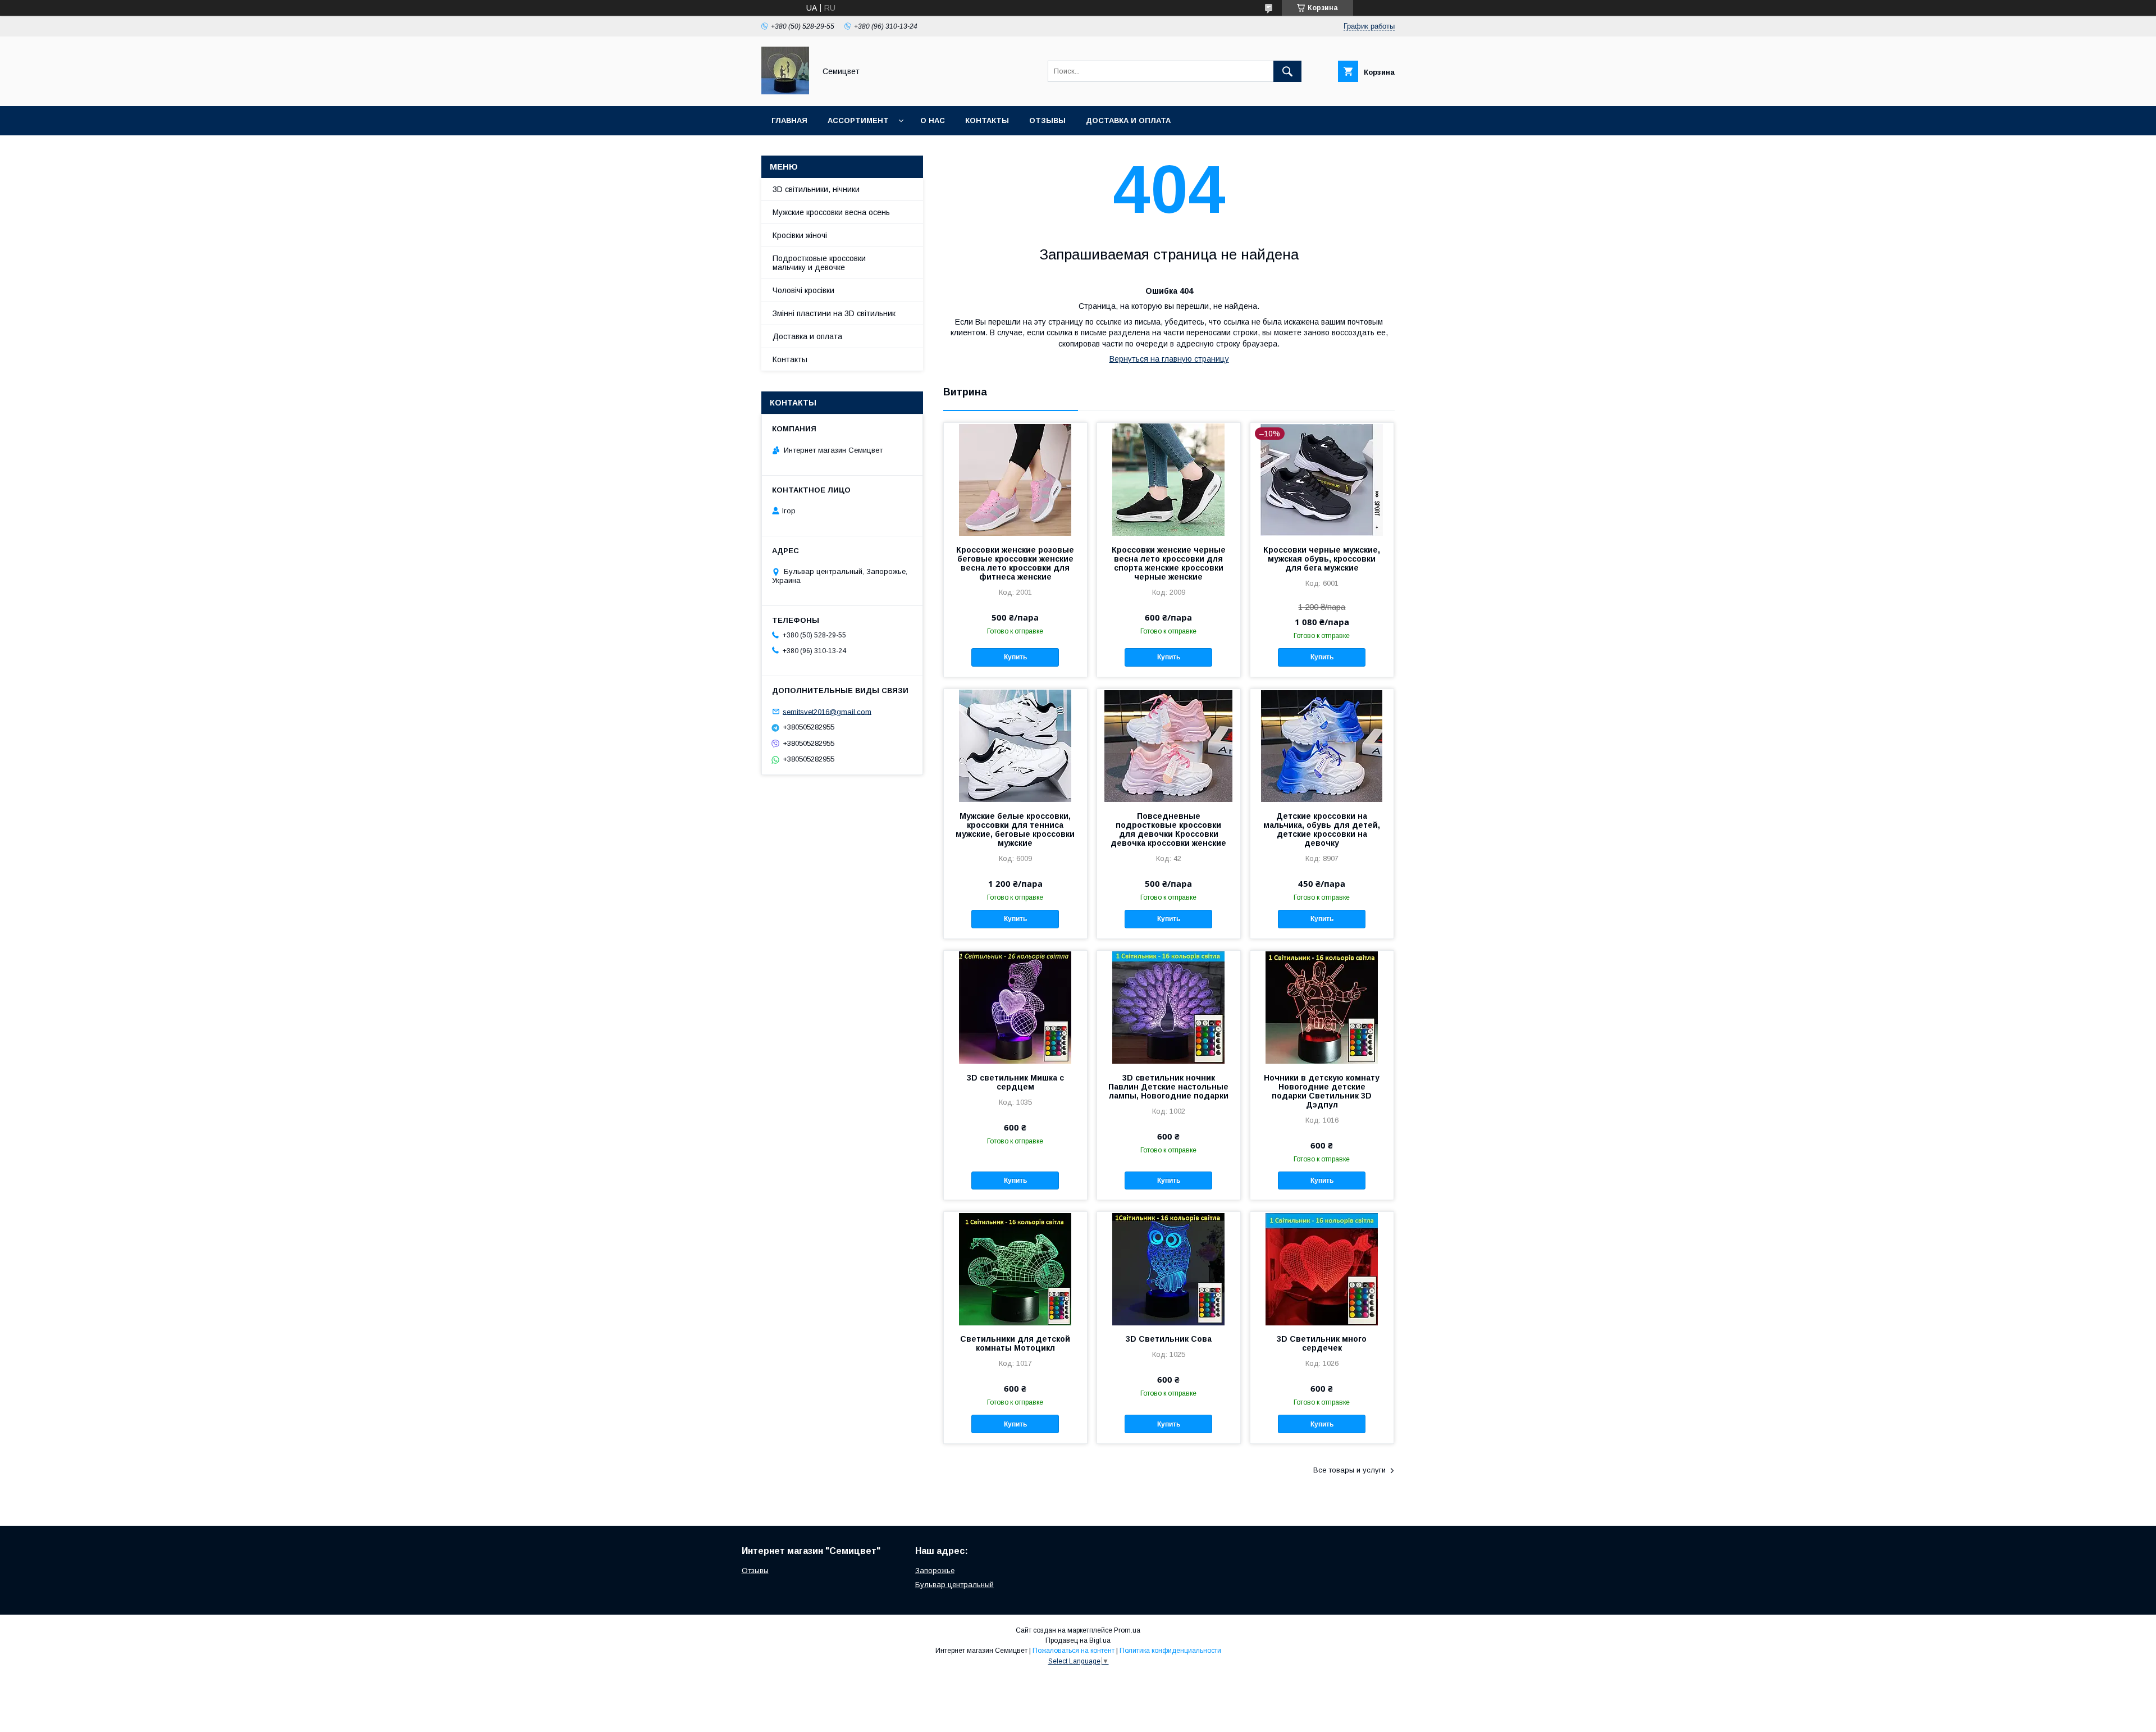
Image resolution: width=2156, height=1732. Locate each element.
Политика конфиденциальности (1170, 1651)
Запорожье (935, 1571)
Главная (789, 120)
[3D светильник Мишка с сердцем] (1015, 1007)
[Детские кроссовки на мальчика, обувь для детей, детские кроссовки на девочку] (1322, 745)
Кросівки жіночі (800, 235)
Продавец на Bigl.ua (1078, 1640)
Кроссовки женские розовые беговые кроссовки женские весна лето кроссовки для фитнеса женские (1015, 563)
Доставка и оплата (1128, 120)
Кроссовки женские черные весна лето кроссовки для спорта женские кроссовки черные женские (1169, 563)
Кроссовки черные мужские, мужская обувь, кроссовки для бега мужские (1322, 559)
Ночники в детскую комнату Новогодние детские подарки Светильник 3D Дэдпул (1322, 1091)
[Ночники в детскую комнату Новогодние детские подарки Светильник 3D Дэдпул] (1322, 1007)
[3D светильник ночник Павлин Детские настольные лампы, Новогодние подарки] (1169, 1007)
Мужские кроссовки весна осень (831, 212)
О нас (933, 120)
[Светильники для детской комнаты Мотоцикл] (1015, 1268)
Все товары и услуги (1349, 1470)
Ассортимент (858, 120)
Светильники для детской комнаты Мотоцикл (1015, 1343)
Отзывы (1047, 120)
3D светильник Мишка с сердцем (1015, 1082)
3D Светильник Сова (1169, 1339)
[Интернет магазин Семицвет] (785, 92)
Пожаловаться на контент (1074, 1651)
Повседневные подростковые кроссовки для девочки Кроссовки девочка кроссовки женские (1168, 829)
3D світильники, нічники (816, 189)
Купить (1015, 657)
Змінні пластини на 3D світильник (834, 313)
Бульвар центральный (954, 1585)
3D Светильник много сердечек (1322, 1343)
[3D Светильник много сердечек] (1322, 1268)
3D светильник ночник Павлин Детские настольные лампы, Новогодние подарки (1168, 1087)
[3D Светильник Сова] (1169, 1268)
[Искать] (1287, 71)
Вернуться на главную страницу (1169, 359)
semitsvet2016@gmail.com (827, 711)
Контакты (987, 120)
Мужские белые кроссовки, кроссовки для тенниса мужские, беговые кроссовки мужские (1015, 829)
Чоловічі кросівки (803, 290)
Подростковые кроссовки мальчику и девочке (819, 263)
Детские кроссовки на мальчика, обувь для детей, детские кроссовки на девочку (1322, 829)
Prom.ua (1127, 1630)
